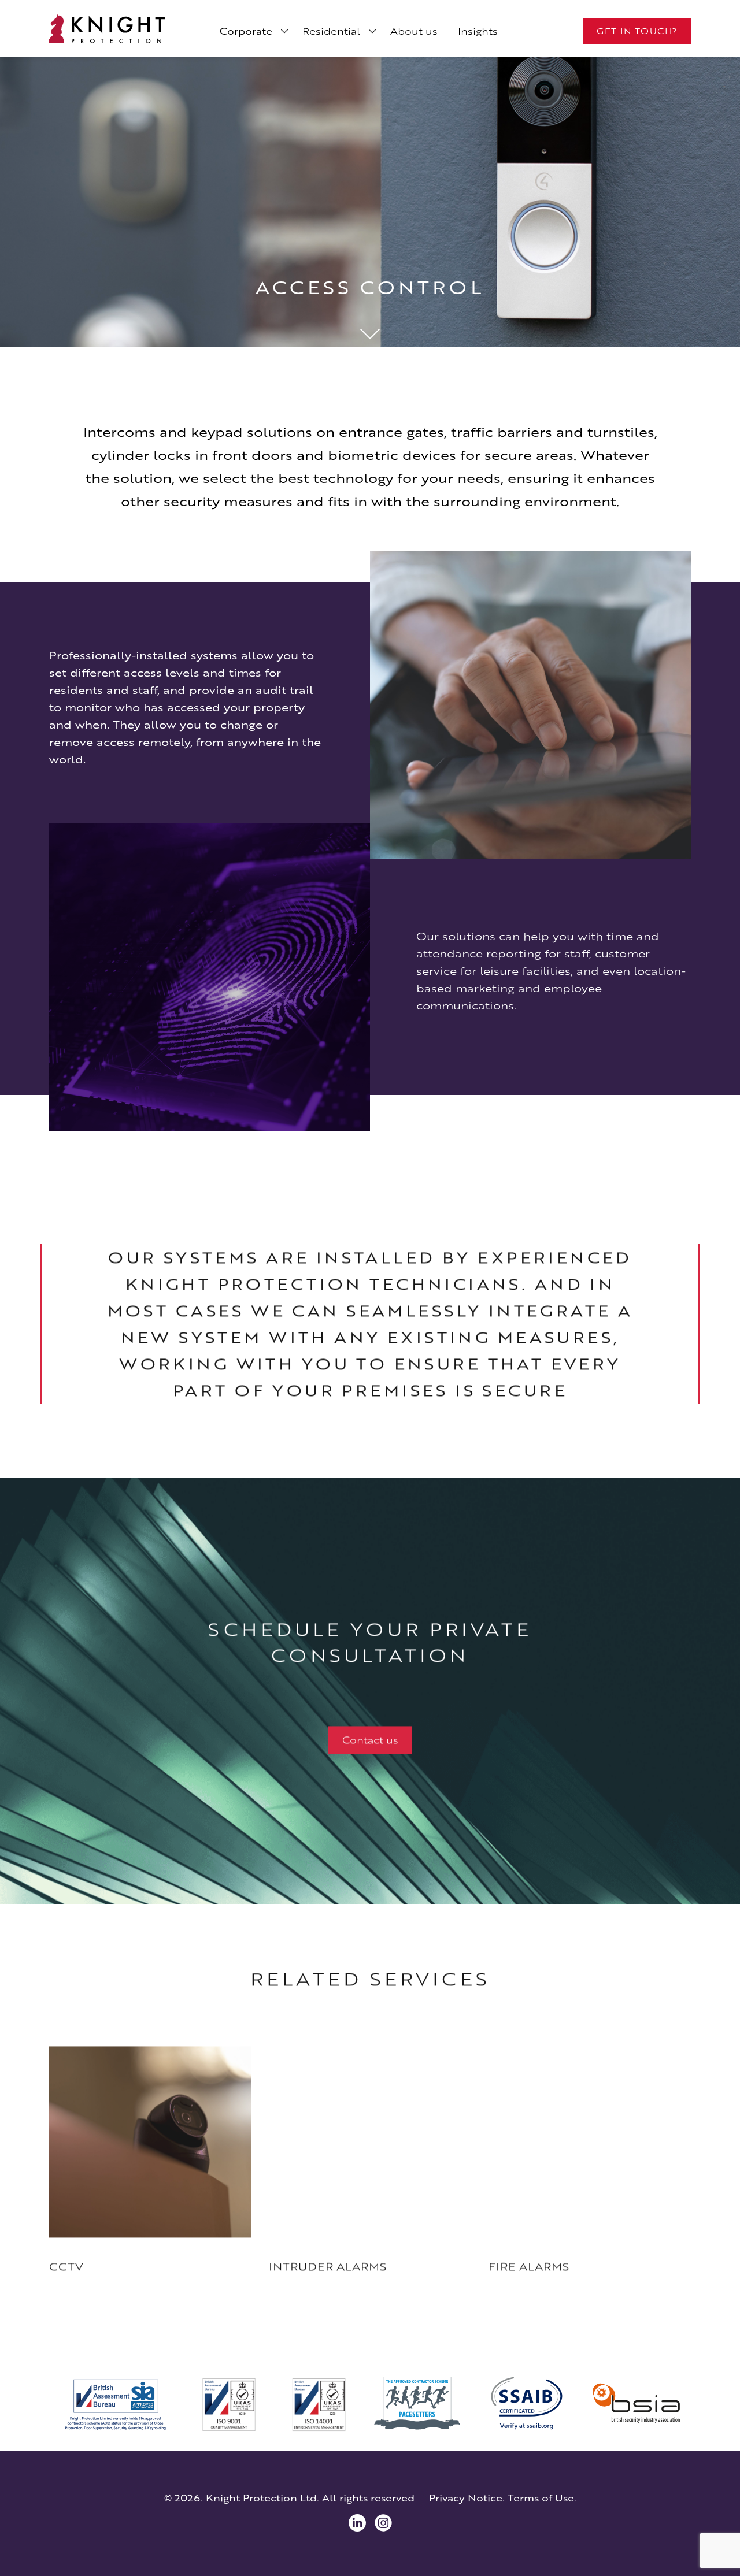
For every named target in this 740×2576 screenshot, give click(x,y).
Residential (331, 31)
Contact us (370, 1735)
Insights (478, 31)
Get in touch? (637, 31)
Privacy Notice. (467, 2498)
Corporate (246, 31)
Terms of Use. (542, 2498)
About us (414, 31)
